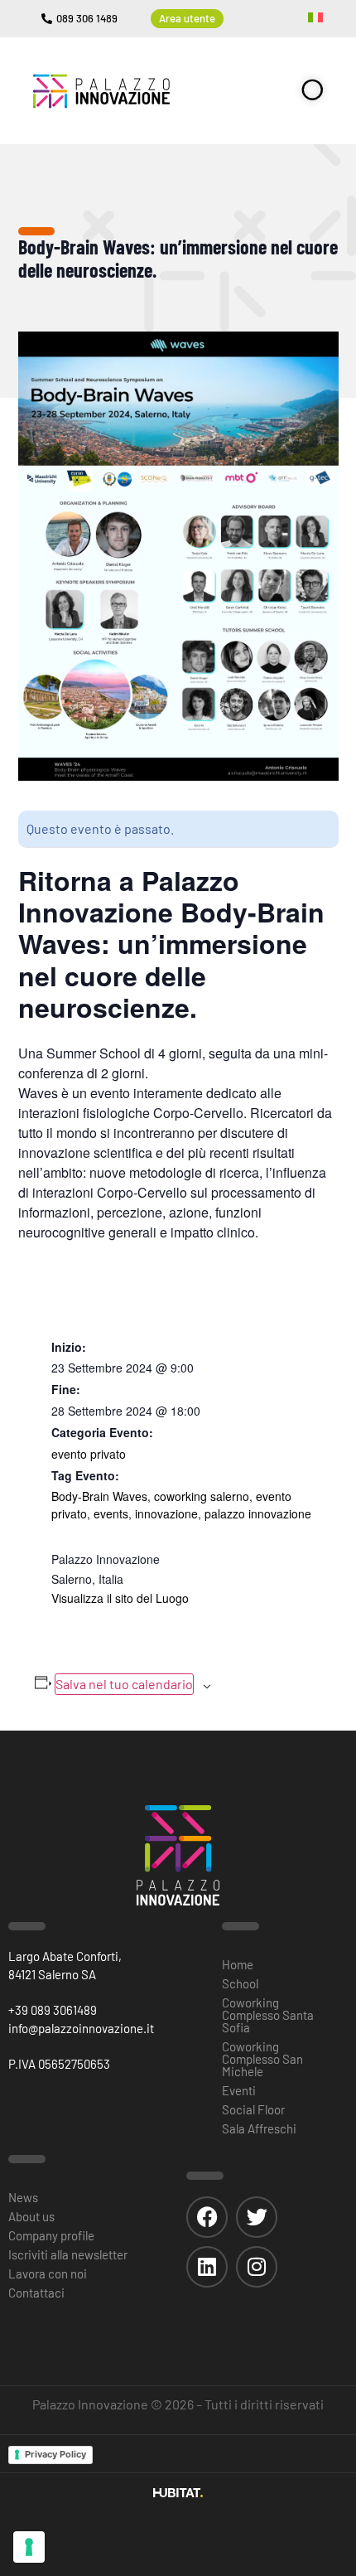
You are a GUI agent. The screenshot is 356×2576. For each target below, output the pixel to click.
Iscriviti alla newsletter (68, 2254)
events (111, 1513)
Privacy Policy (55, 2454)
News (23, 2197)
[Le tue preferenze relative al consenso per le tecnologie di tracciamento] (29, 2547)
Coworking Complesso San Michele (262, 2059)
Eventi (239, 2090)
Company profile (51, 2235)
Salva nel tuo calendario (124, 1684)
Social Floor (253, 2109)
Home (238, 1964)
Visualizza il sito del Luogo (120, 1598)
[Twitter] (257, 2217)
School (240, 1983)
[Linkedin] (207, 2267)
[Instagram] (257, 2267)
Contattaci (36, 2293)
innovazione (166, 1513)
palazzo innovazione (258, 1513)
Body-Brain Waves (99, 1496)
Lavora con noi (48, 2273)
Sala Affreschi (259, 2128)
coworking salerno (202, 1496)
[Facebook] (207, 2217)
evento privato (89, 1454)
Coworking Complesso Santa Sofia (268, 2015)
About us (31, 2216)
